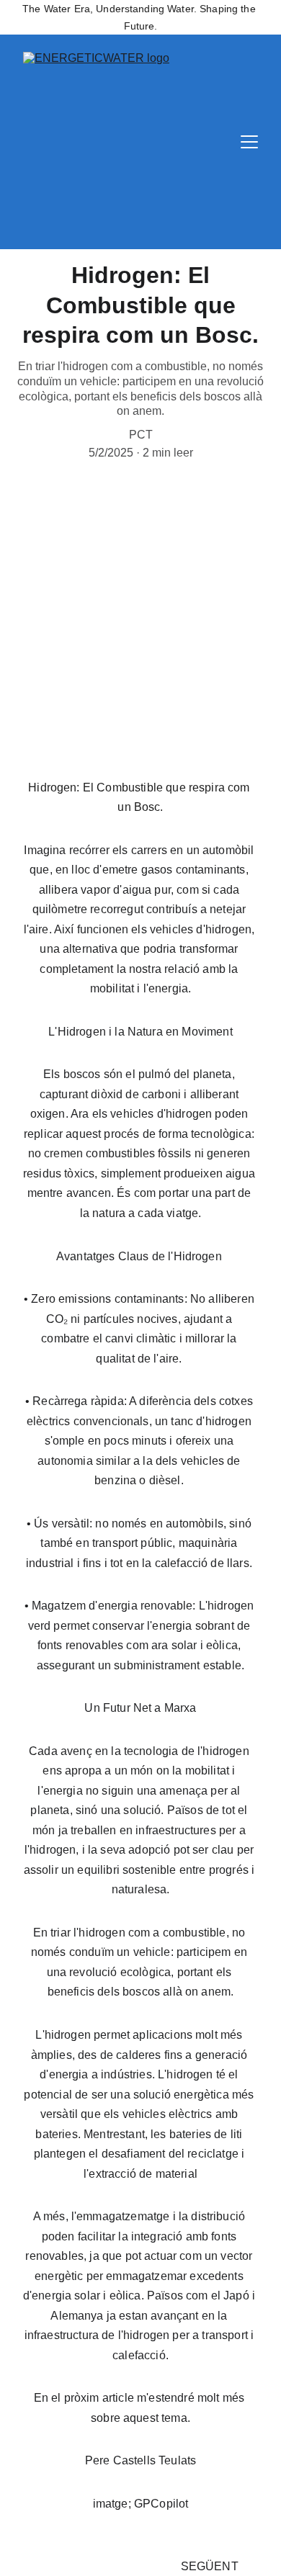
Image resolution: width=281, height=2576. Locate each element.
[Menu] (249, 142)
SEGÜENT (210, 2566)
